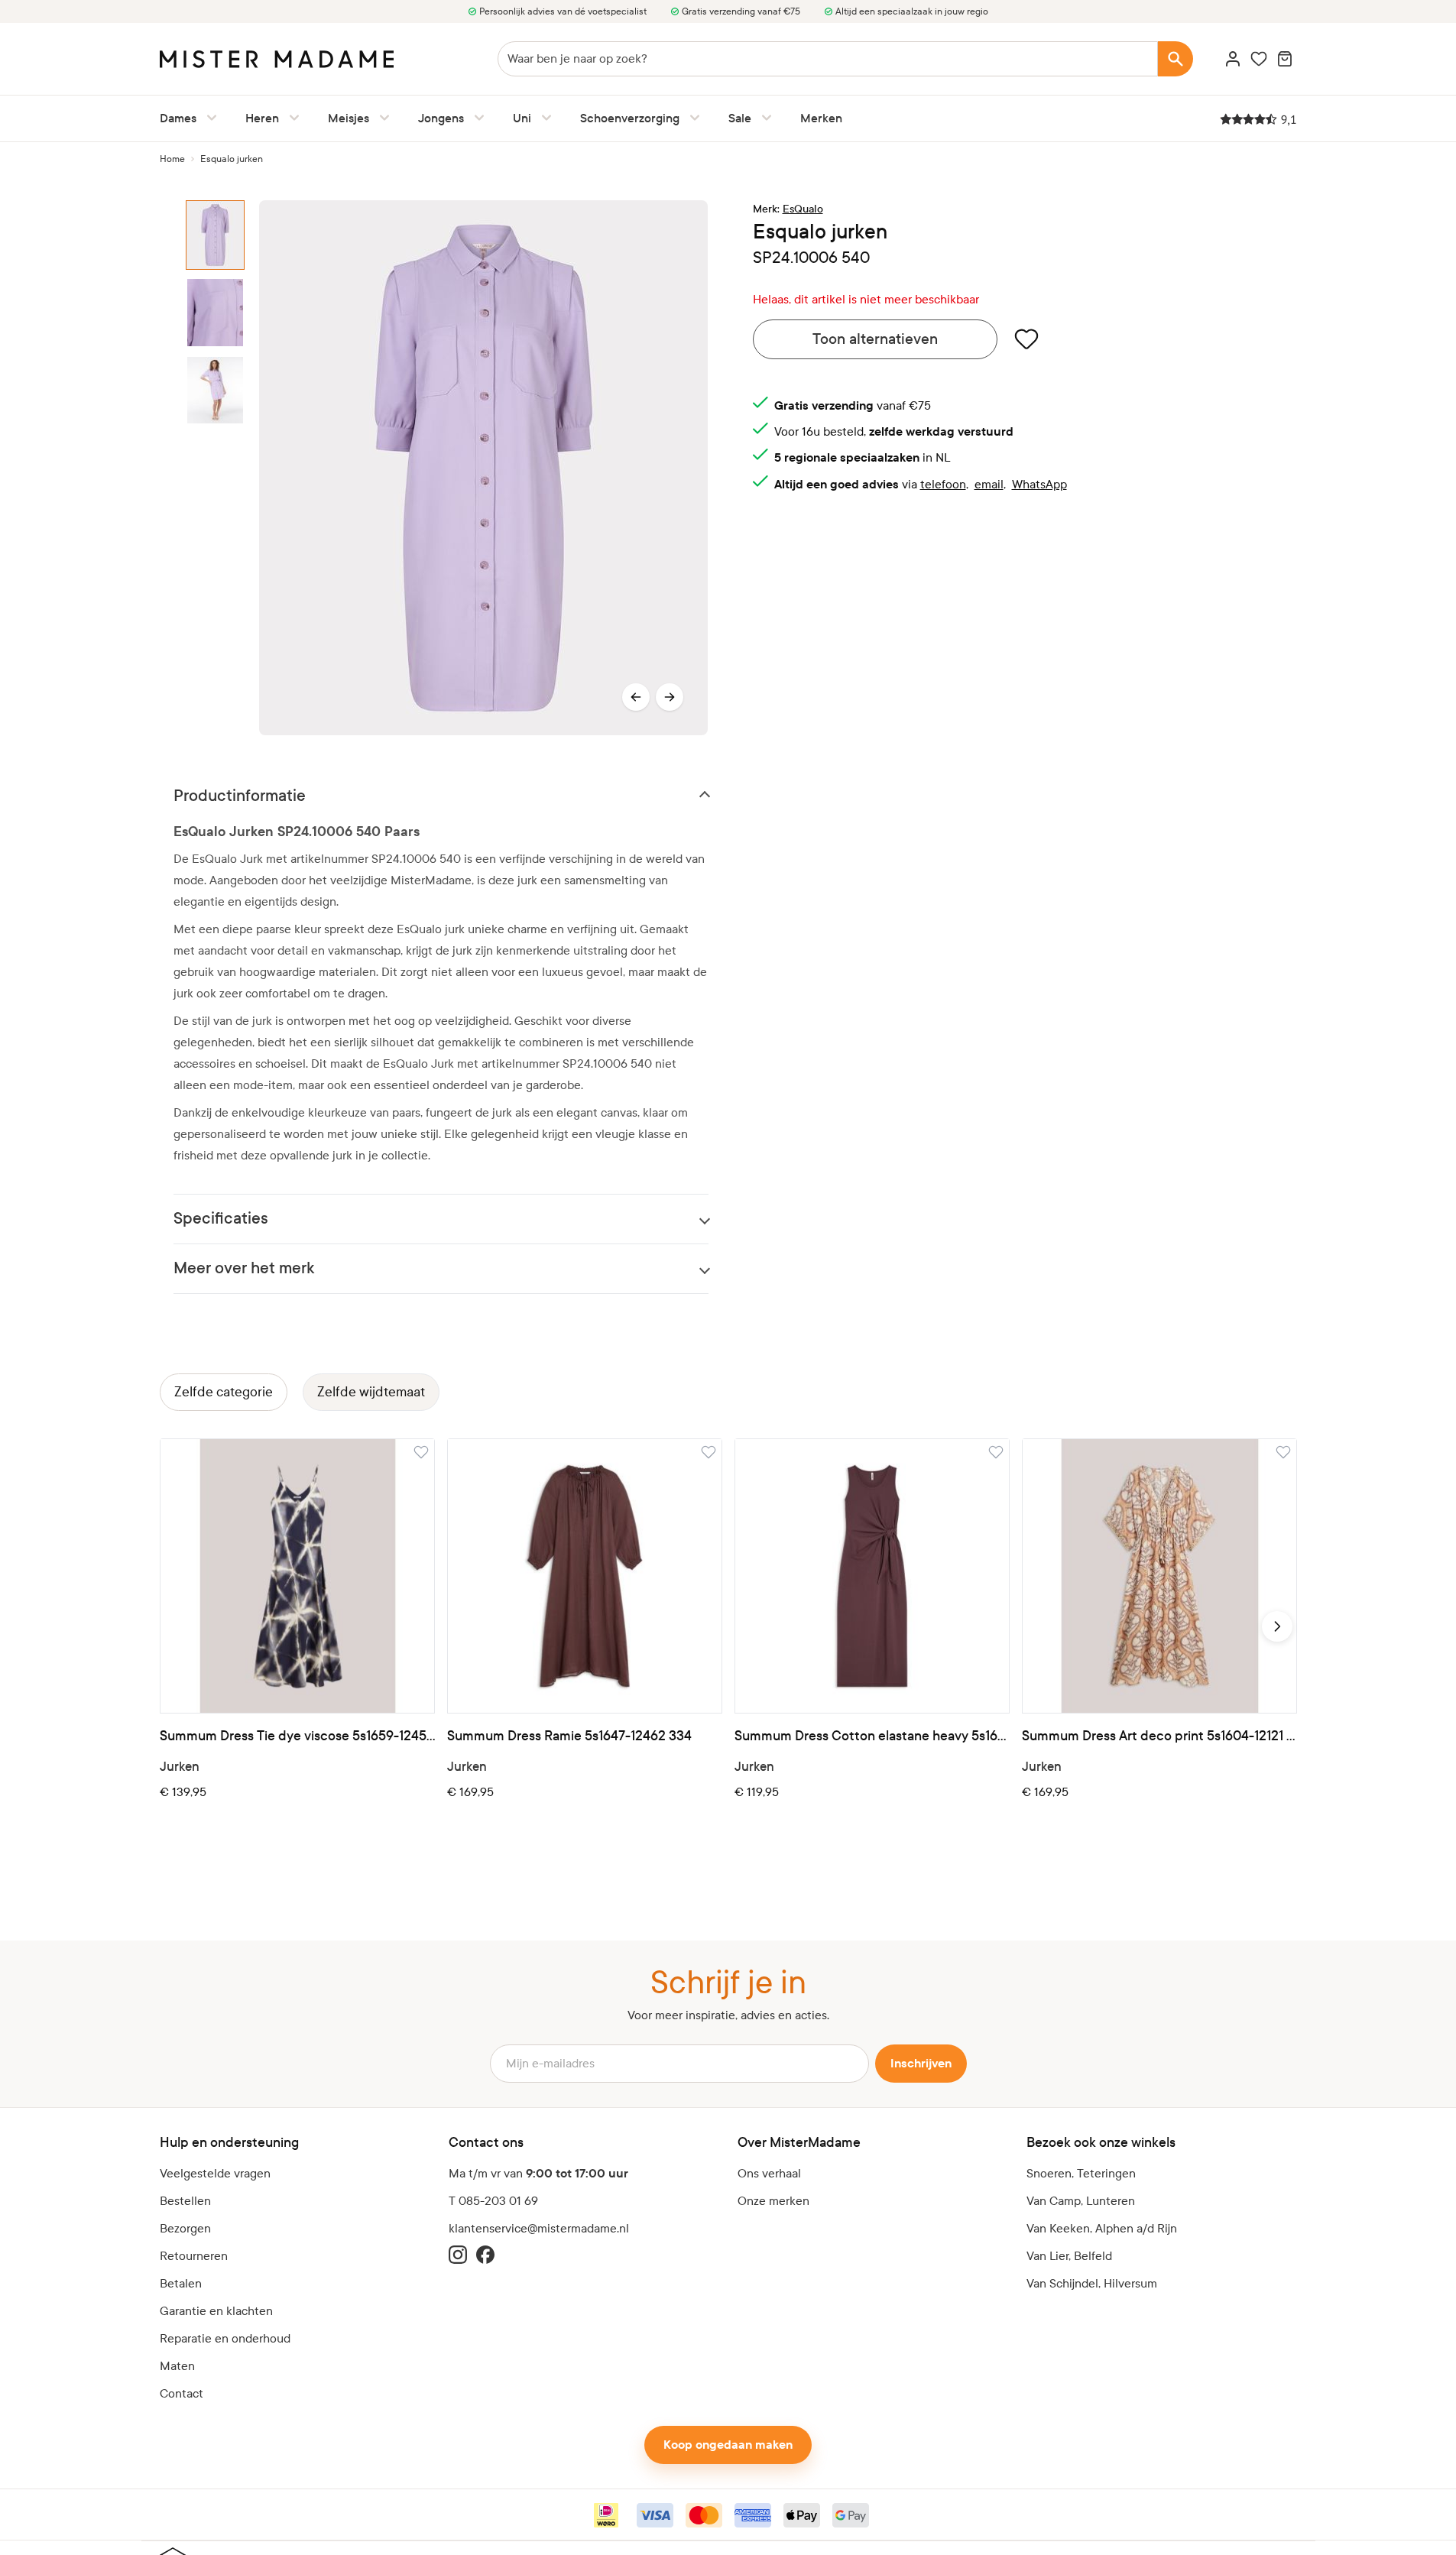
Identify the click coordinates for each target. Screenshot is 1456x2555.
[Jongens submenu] (476, 118)
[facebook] (485, 2255)
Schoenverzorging (630, 118)
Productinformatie (240, 796)
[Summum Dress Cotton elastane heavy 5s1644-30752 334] (872, 1576)
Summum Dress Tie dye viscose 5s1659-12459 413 (297, 1736)
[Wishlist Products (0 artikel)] (1259, 59)
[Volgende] (670, 697)
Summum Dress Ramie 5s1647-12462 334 (569, 1736)
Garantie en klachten (216, 2311)
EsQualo (803, 209)
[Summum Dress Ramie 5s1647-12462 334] (585, 1576)
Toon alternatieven (875, 339)
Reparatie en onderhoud (225, 2338)
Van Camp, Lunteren (1081, 2201)
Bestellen (185, 2201)
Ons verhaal (769, 2173)
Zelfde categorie (224, 1392)
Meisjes (349, 118)
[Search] (1176, 59)
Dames (178, 118)
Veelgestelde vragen (215, 2173)
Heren (262, 118)
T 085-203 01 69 (493, 2201)
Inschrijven (921, 2064)
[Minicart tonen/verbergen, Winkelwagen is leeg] (1285, 59)
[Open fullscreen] (483, 468)
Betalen (181, 2283)
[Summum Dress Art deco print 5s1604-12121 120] (1159, 1576)
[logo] (277, 59)
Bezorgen (185, 2228)
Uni (522, 118)
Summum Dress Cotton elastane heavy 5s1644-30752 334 (872, 1736)
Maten (177, 2366)
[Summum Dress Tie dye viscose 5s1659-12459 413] (297, 1576)
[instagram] (458, 2255)
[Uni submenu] (543, 118)
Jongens (441, 118)
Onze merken (773, 2201)
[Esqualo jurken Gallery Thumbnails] (216, 468)
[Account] (1233, 59)
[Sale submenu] (764, 118)
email (989, 484)
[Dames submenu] (209, 118)
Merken (821, 118)
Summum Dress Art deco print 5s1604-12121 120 (1159, 1736)
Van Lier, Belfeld (1069, 2256)
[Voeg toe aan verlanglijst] (1026, 339)
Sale (740, 118)
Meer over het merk (244, 1268)
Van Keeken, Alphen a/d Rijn (1102, 2228)
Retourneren (194, 2256)
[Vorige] (636, 697)
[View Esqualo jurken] (216, 235)
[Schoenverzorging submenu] (692, 118)
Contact (182, 2393)
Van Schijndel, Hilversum (1092, 2283)
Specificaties (221, 1219)
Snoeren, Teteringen (1081, 2173)
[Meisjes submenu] (381, 118)
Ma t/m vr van (538, 2174)
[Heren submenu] (291, 118)
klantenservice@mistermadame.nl (539, 2228)
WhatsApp (1039, 484)
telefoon (943, 484)
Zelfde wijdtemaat (371, 1392)
